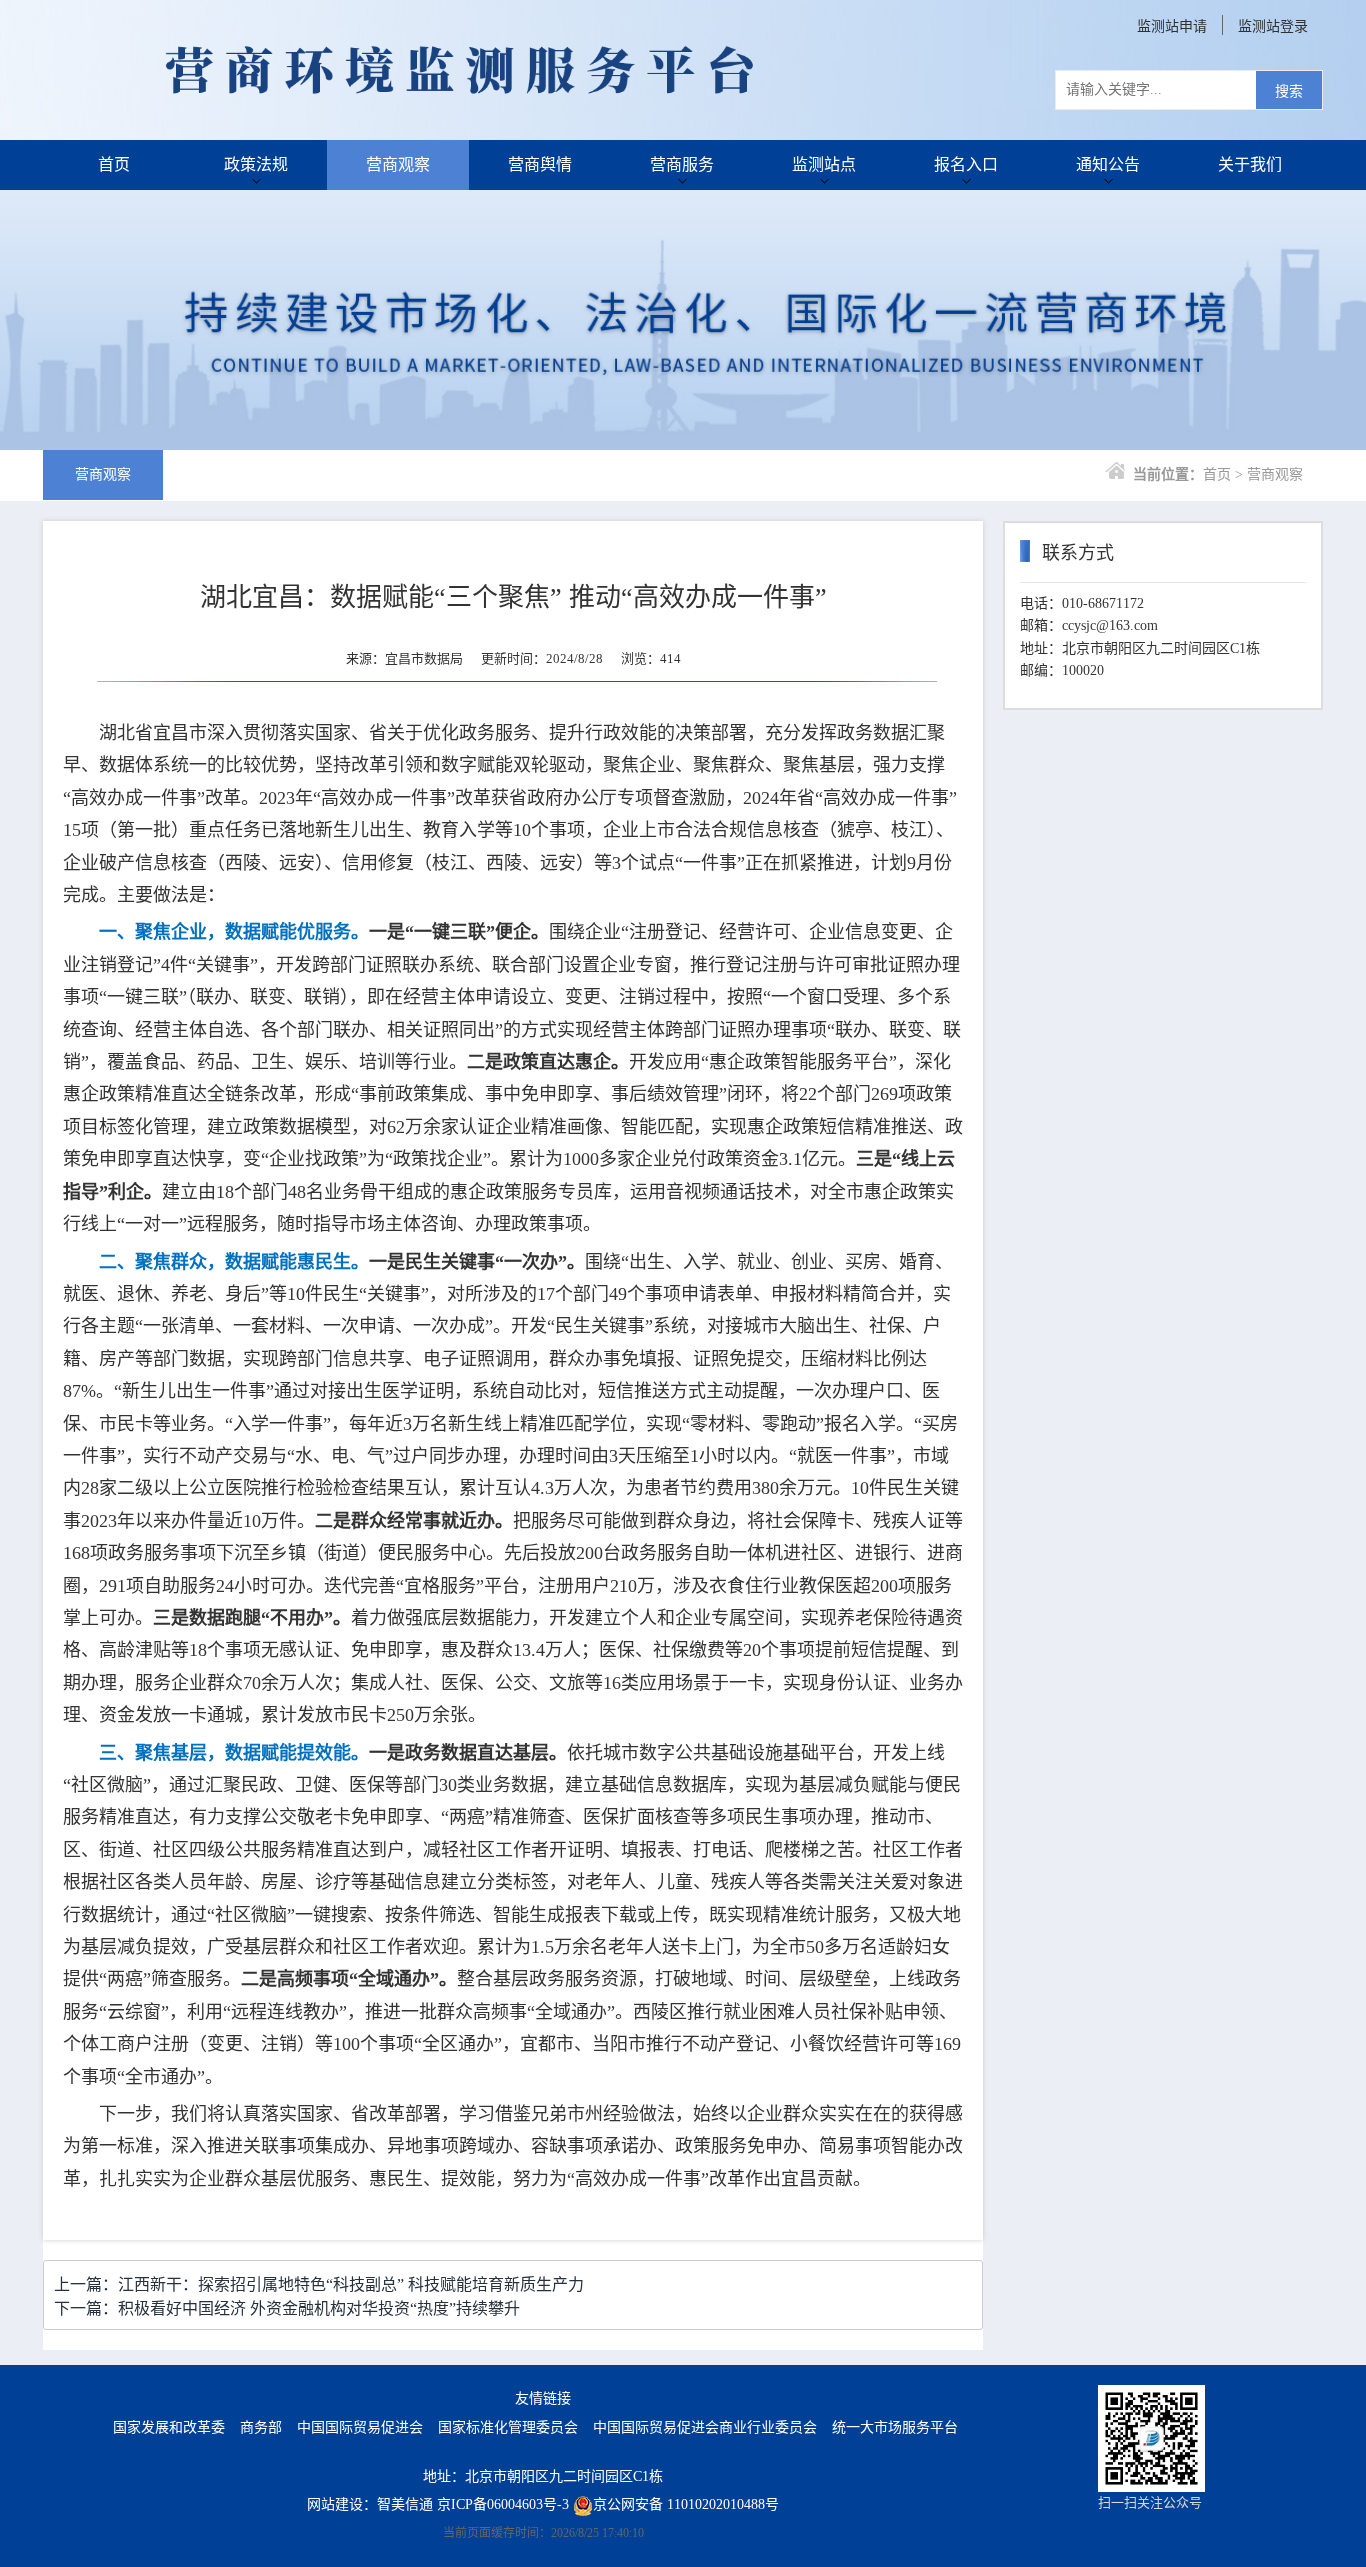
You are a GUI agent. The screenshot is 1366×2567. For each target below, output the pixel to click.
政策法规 (256, 164)
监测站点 (824, 164)
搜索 (1289, 91)
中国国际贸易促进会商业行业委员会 (705, 2427)
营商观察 (398, 164)
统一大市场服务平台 (895, 2427)
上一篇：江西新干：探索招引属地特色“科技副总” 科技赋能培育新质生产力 (319, 2284)
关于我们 (1250, 164)
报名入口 (966, 164)
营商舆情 (540, 164)
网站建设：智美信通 (370, 2504)
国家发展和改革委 (169, 2427)
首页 (114, 164)
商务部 (261, 2427)
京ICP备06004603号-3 (503, 2504)
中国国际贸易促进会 (360, 2427)
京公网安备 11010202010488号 (686, 2504)
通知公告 (1108, 164)
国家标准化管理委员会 (508, 2427)
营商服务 (682, 164)
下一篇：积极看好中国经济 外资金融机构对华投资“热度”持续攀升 (287, 2308)
